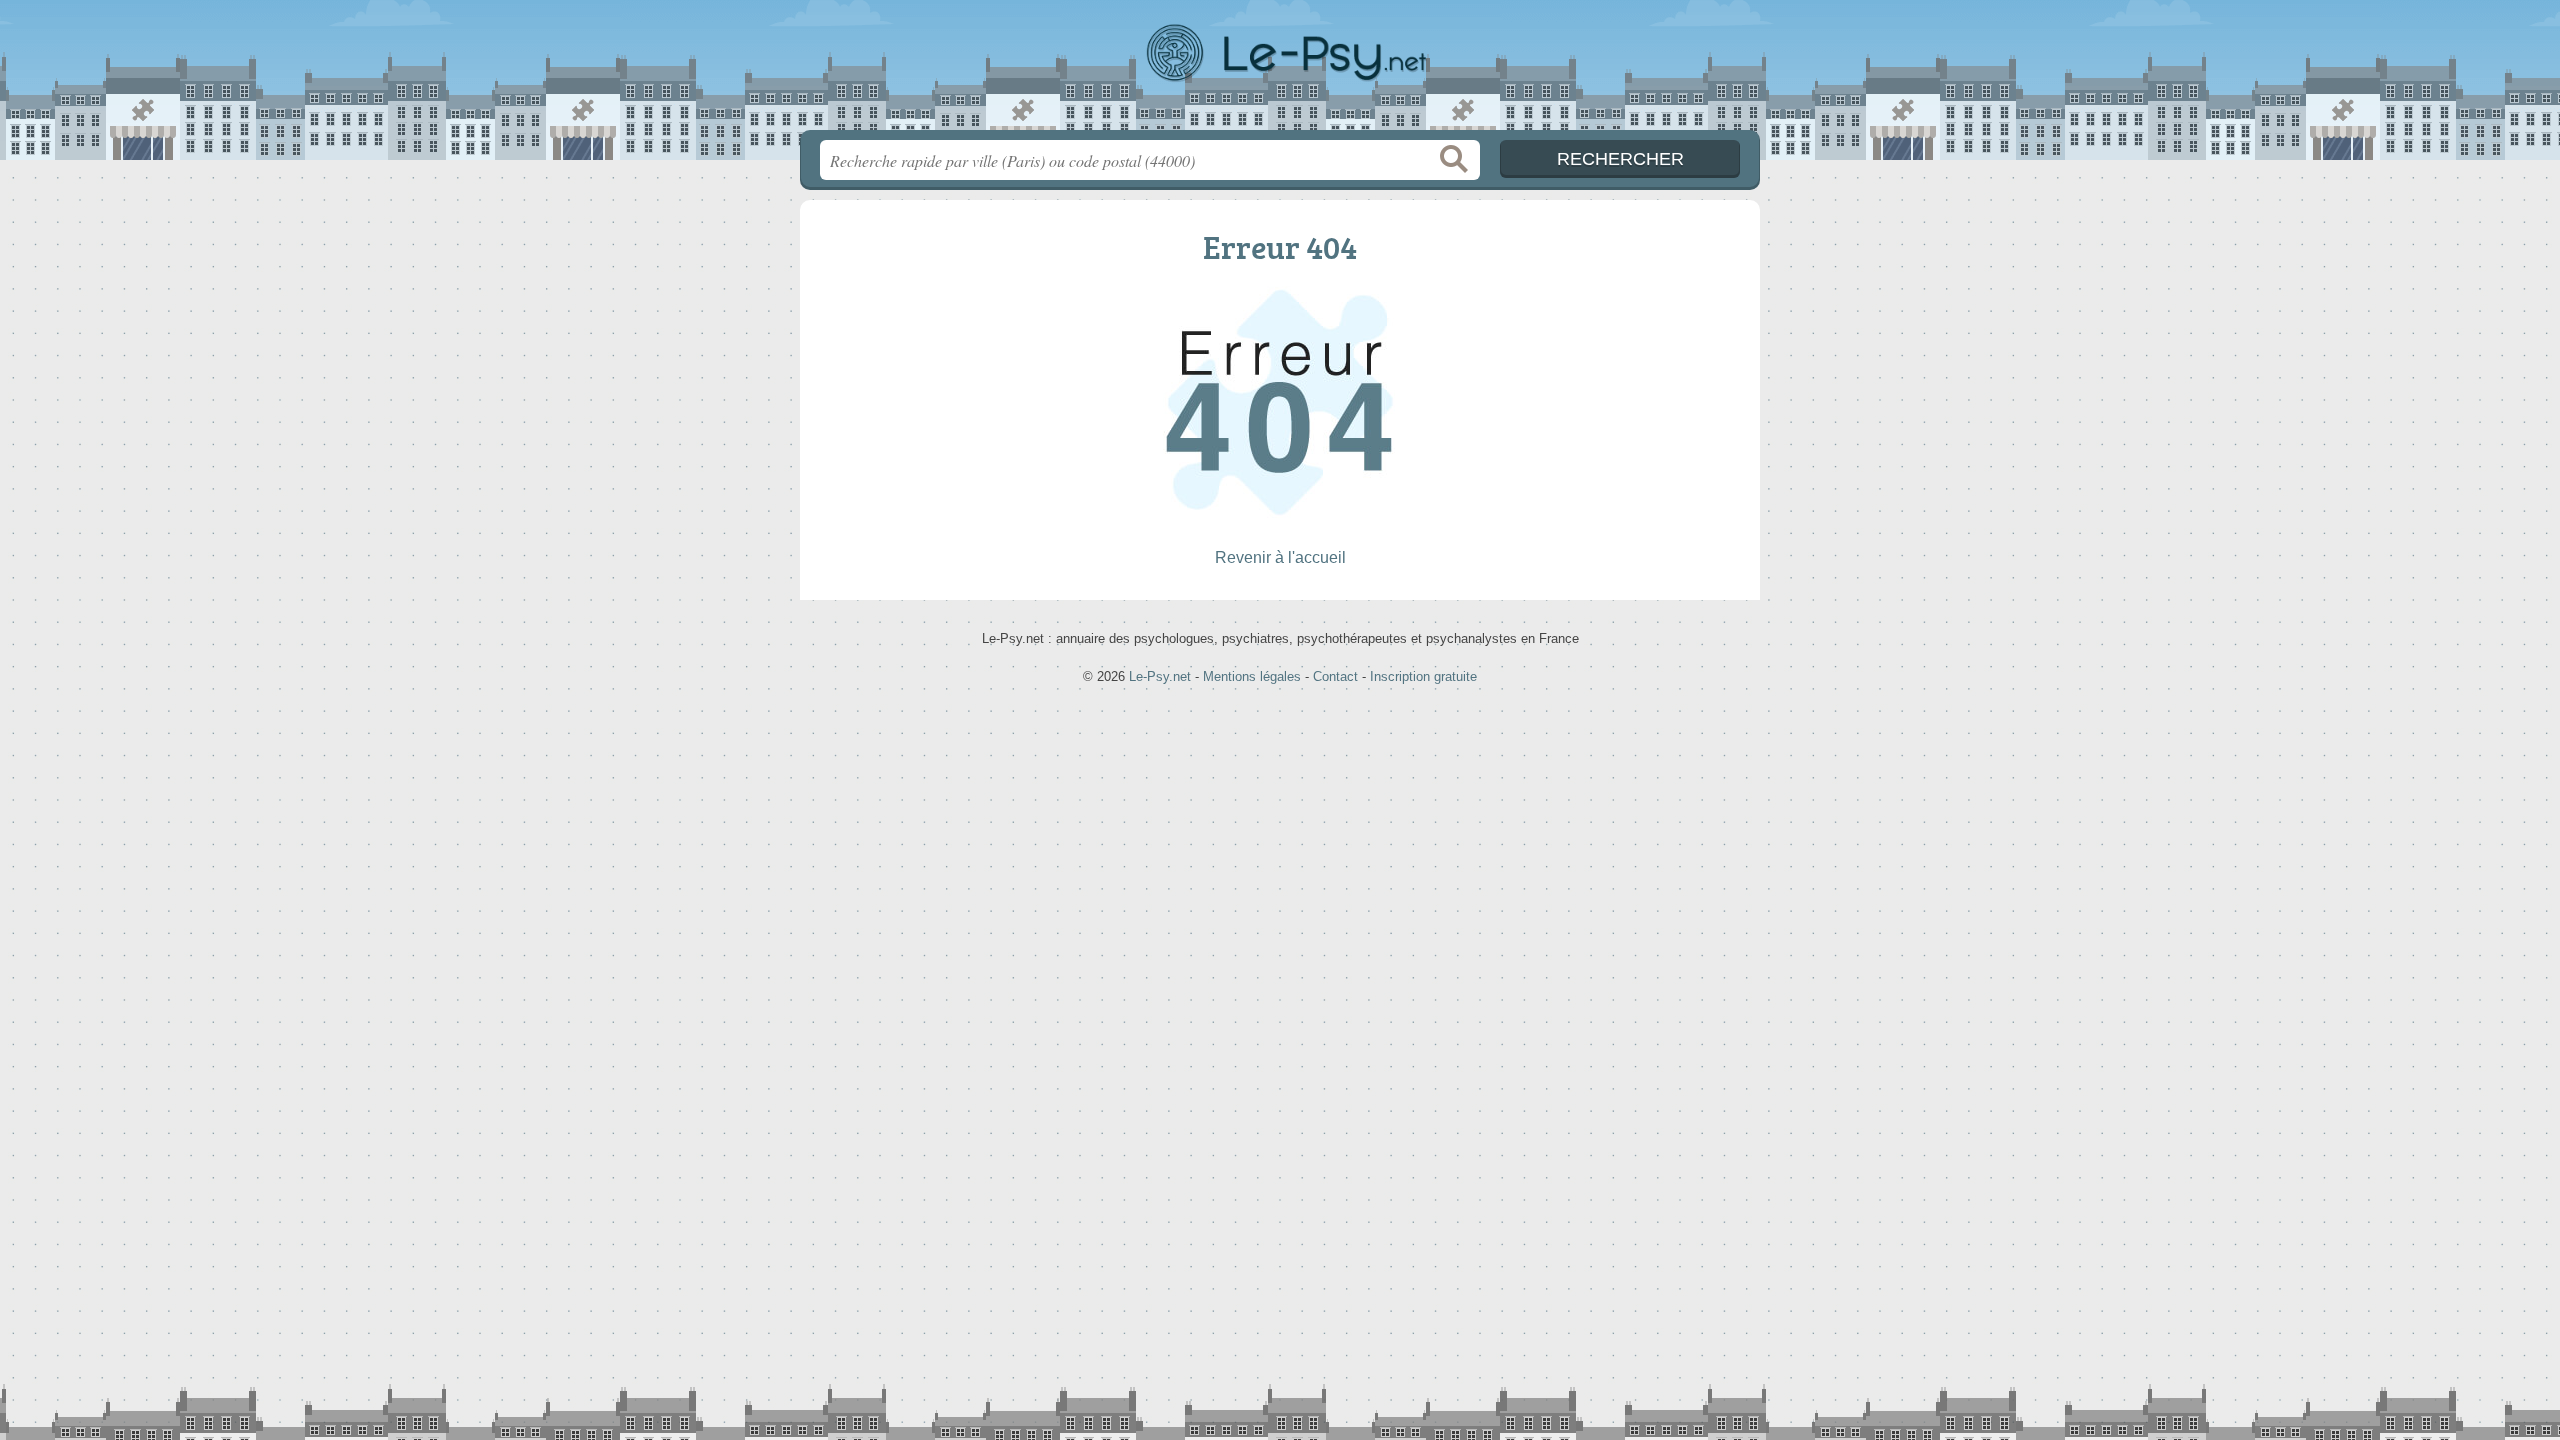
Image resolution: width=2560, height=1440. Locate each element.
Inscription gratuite (1423, 676)
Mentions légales (1252, 676)
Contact (1335, 676)
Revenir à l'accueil (1280, 557)
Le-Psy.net (1280, 71)
